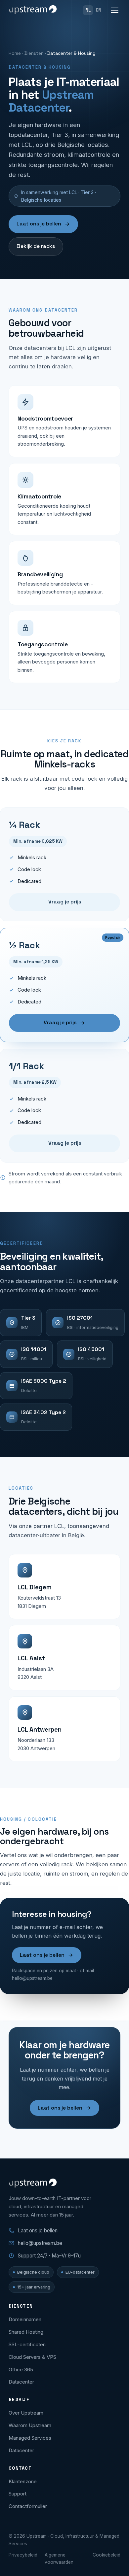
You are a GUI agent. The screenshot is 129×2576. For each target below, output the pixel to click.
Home (15, 53)
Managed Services (30, 2438)
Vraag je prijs (65, 902)
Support (18, 2494)
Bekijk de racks (36, 246)
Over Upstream (26, 2413)
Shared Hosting (26, 2332)
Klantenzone (23, 2481)
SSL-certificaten (27, 2344)
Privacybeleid (23, 2555)
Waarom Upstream (30, 2425)
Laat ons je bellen (39, 224)
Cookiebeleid (107, 2555)
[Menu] (115, 10)
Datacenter (21, 2382)
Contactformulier (28, 2506)
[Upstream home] (33, 10)
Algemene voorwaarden (59, 2559)
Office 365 (21, 2370)
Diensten (34, 53)
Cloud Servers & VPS (32, 2357)
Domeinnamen (25, 2319)
